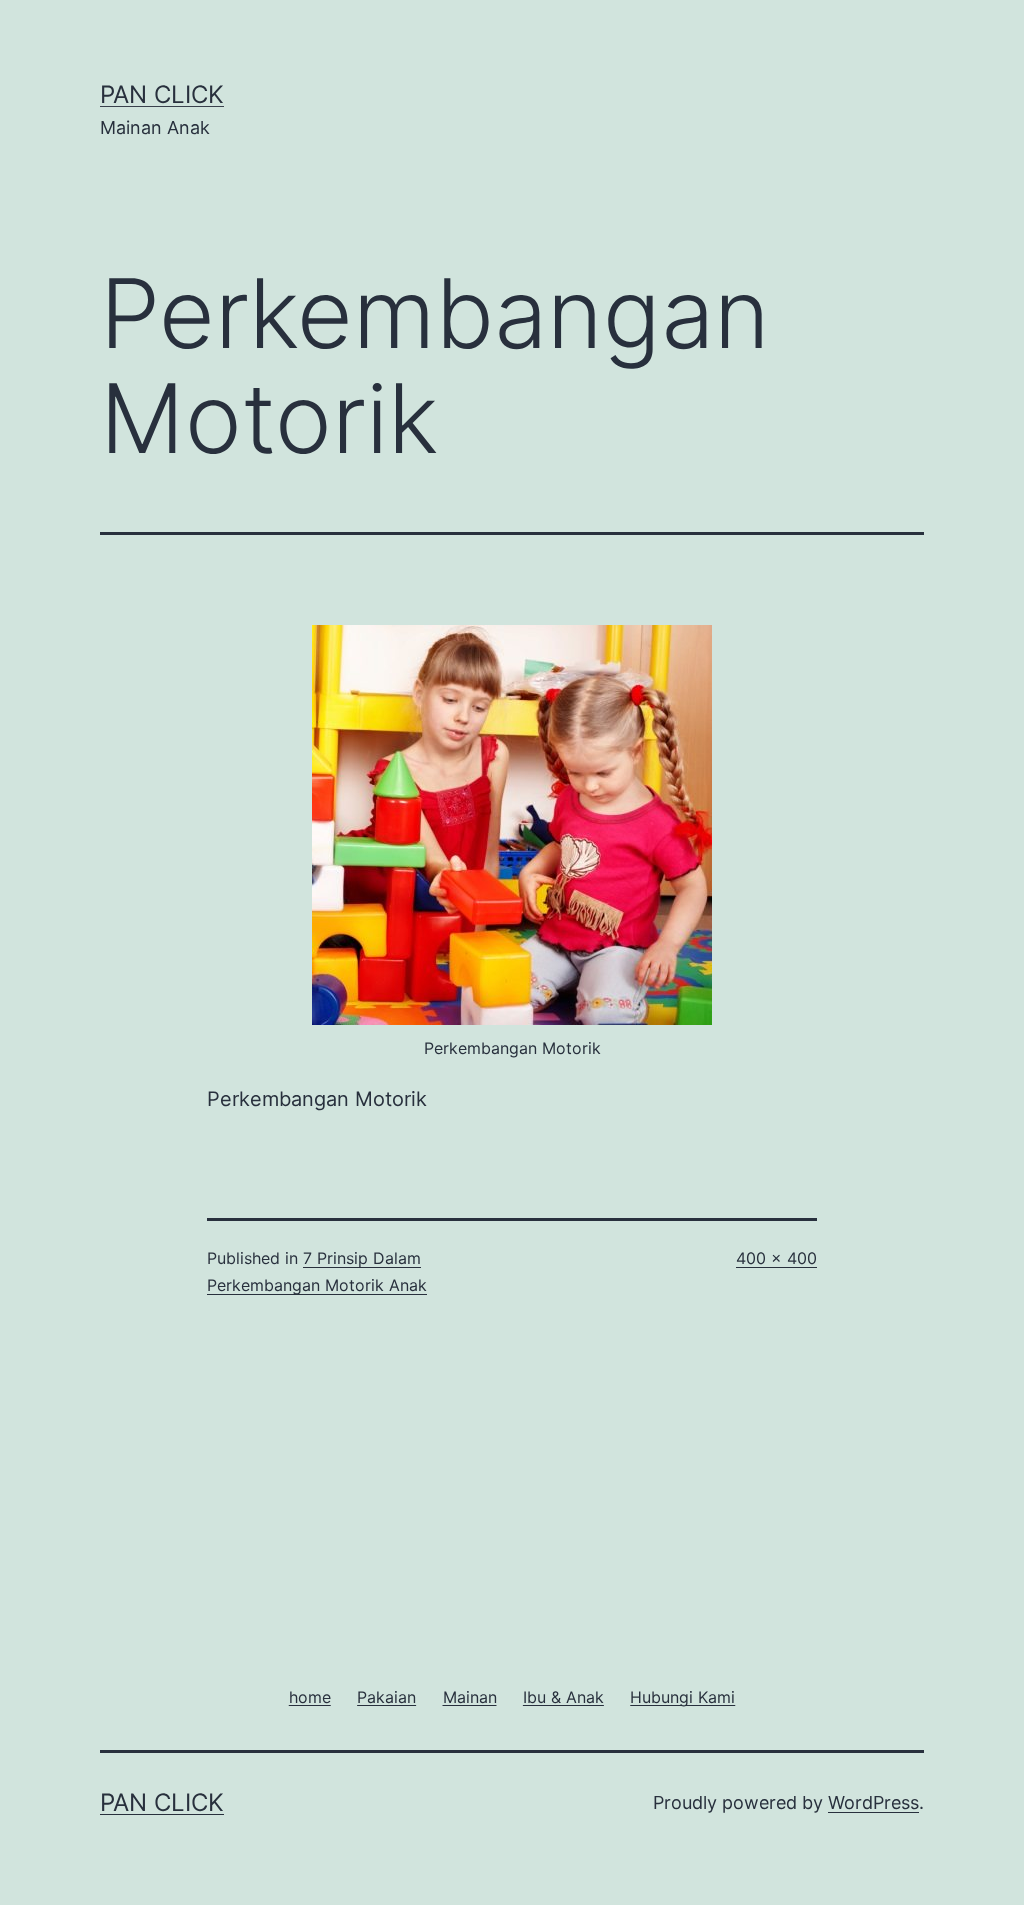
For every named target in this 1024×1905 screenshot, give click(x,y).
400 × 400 (776, 1258)
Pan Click (162, 94)
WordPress (873, 1802)
